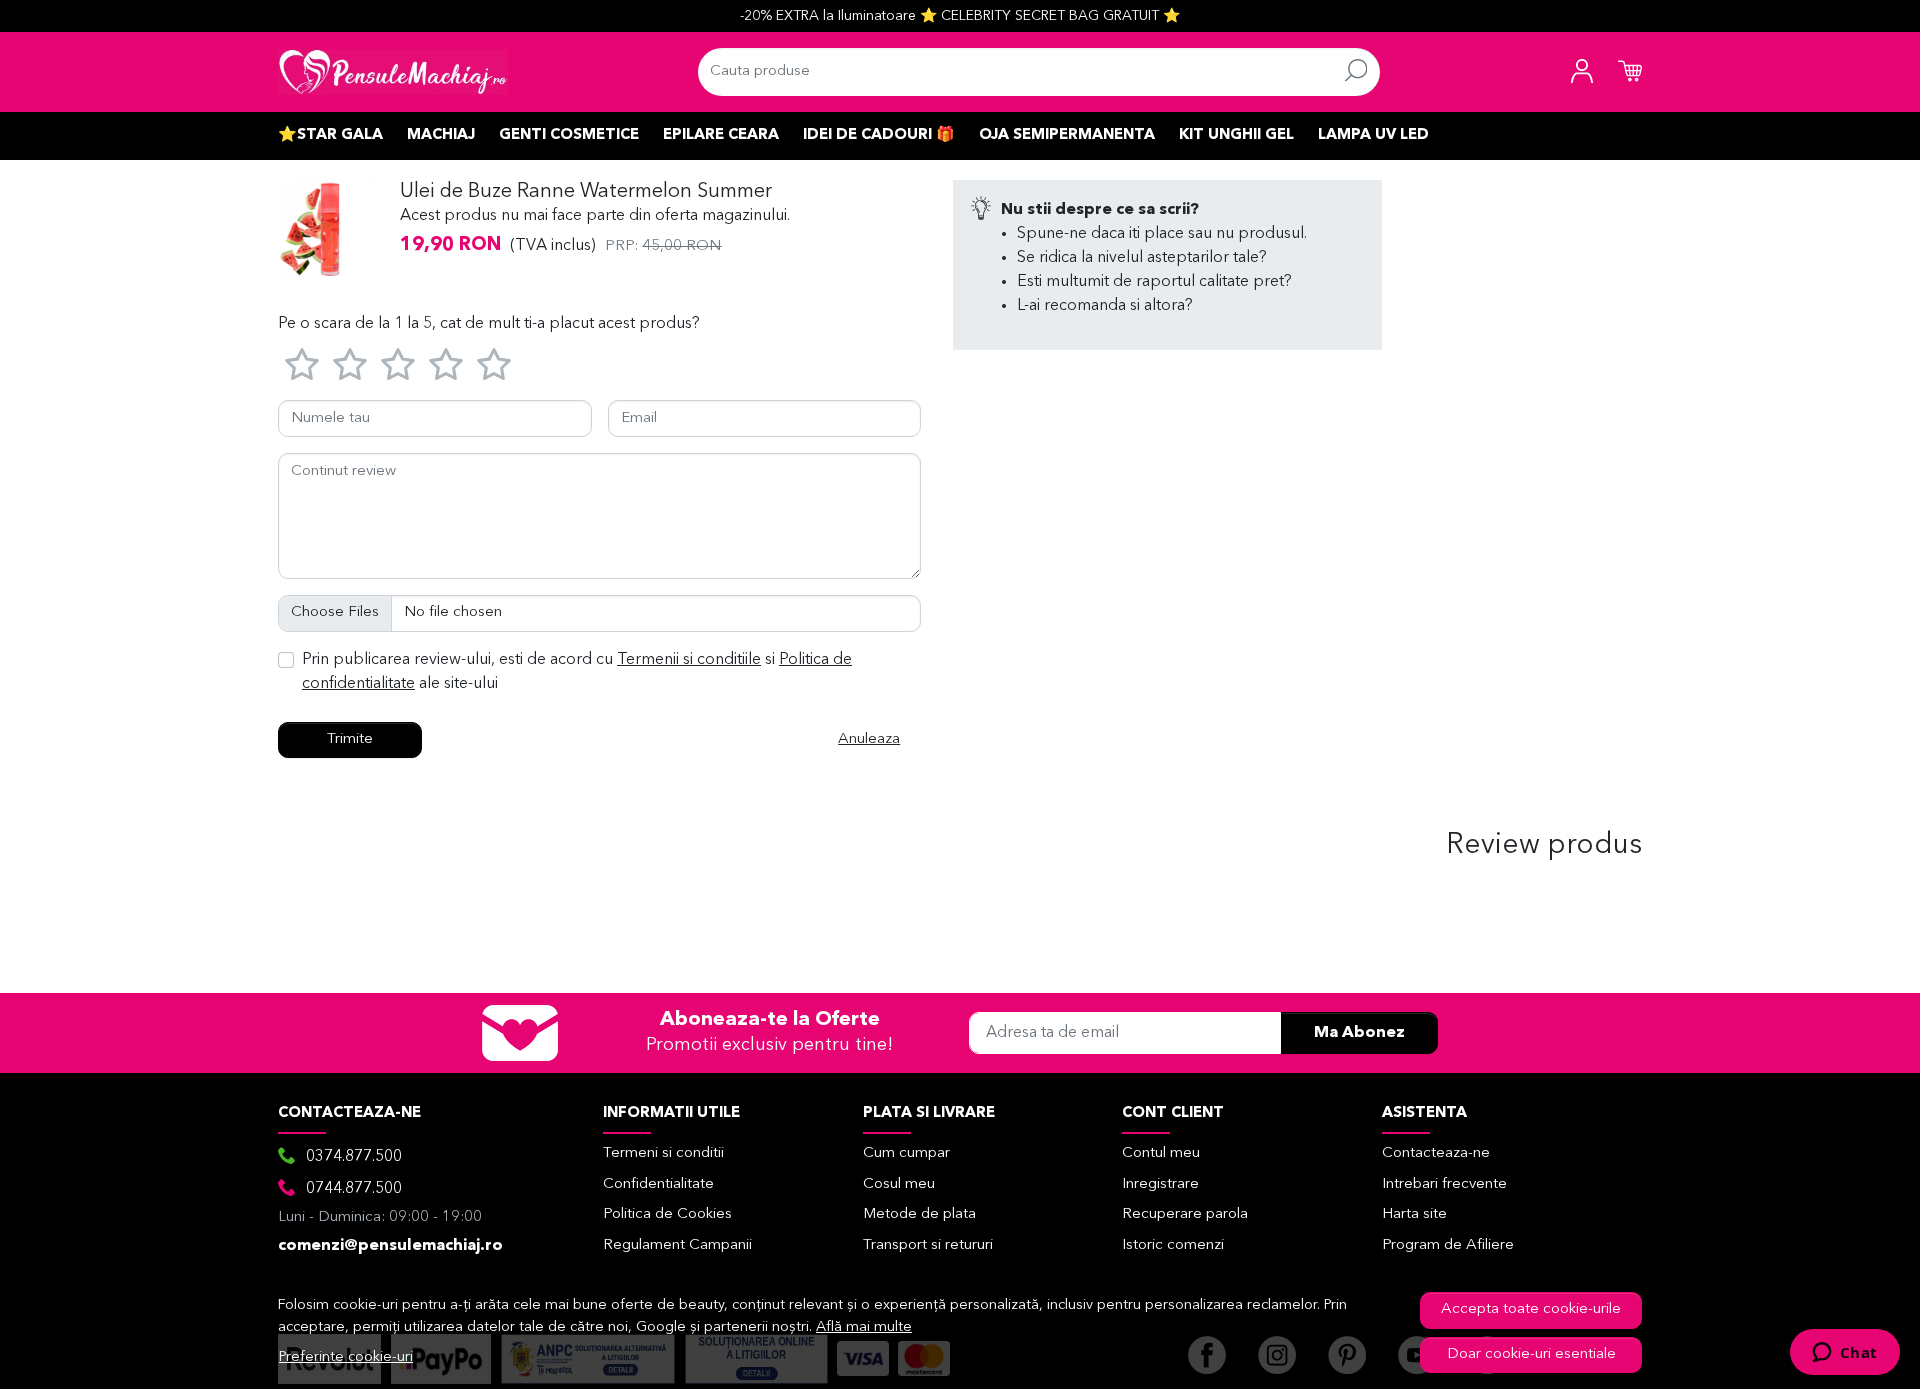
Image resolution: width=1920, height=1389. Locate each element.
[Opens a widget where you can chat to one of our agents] (1844, 1354)
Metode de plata (919, 1214)
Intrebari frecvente (1444, 1184)
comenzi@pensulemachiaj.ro (390, 1246)
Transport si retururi (928, 1245)
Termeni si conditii (663, 1153)
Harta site (1414, 1214)
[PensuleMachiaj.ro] (393, 72)
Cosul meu (899, 1184)
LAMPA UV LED (1373, 135)
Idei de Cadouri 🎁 (879, 135)
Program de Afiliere (1448, 1245)
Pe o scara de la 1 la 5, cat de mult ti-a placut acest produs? (489, 324)
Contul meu (1161, 1153)
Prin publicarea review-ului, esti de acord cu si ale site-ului (577, 672)
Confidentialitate (658, 1184)
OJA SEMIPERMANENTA (1067, 135)
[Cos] (1630, 72)
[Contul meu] (1582, 72)
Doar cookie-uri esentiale (1531, 1354)
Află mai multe (864, 1327)
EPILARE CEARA (721, 135)
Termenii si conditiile (689, 660)
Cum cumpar (906, 1153)
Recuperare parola (1185, 1214)
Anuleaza (869, 739)
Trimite (350, 739)
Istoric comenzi (1173, 1245)
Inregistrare (1160, 1184)
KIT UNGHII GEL (1236, 135)
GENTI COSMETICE (569, 135)
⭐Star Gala (330, 135)
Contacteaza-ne (1436, 1153)
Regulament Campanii (677, 1245)
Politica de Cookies (667, 1214)
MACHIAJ (441, 135)
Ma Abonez (1359, 1033)
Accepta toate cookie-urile (1531, 1309)
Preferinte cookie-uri (346, 1357)
